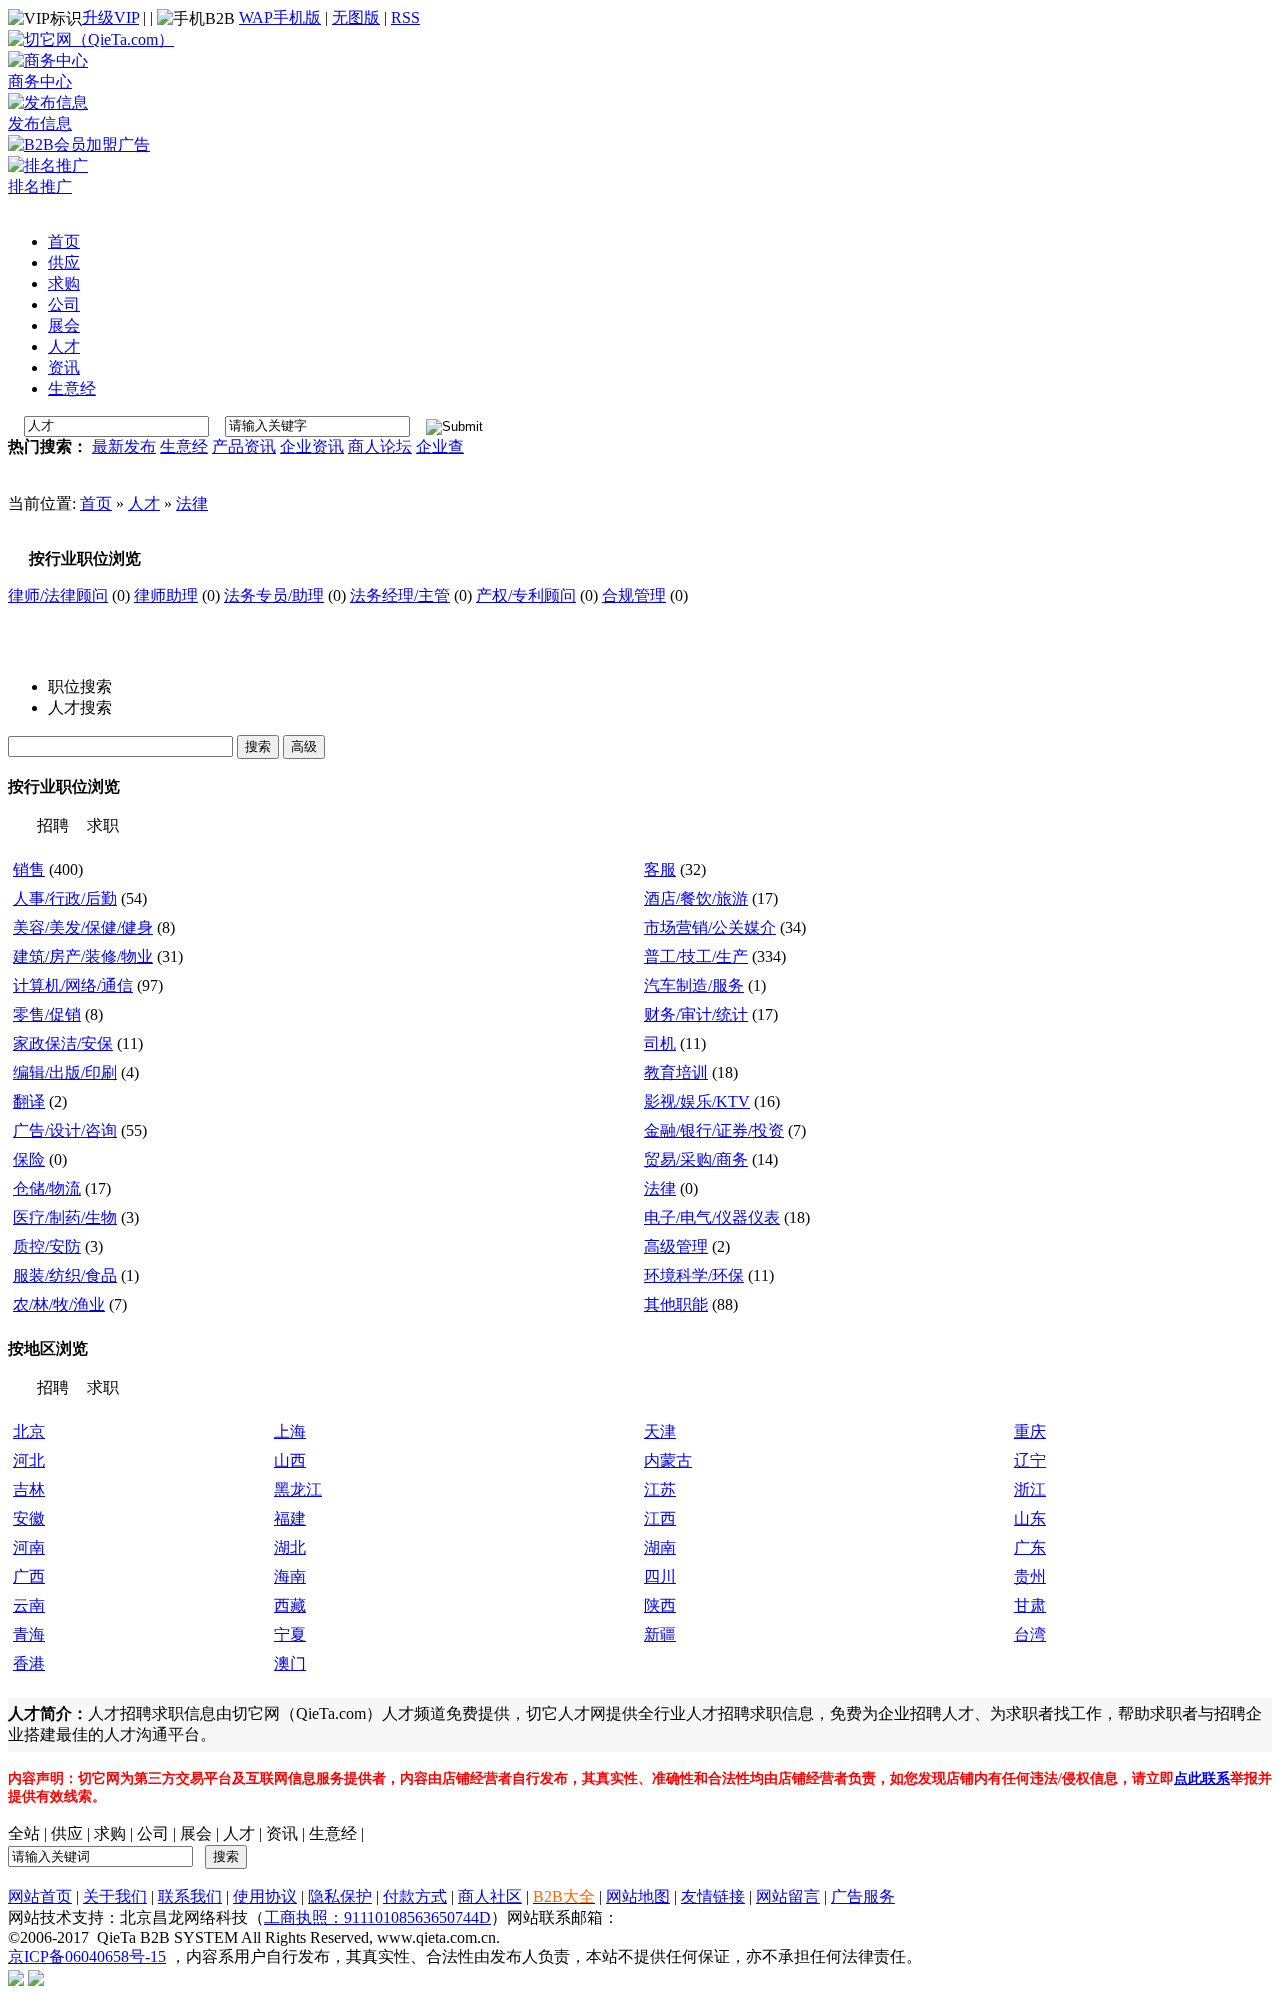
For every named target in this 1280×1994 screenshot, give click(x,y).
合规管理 (634, 595)
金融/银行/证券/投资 (714, 1130)
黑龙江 (298, 1489)
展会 (196, 1833)
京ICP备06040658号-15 (87, 1956)
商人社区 (490, 1896)
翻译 (29, 1101)
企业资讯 (312, 446)
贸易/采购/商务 (696, 1159)
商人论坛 (380, 446)
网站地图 (638, 1896)
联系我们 (190, 1896)
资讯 (282, 1833)
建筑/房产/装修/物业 (83, 956)
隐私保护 (340, 1896)
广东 (1030, 1547)
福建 (290, 1518)
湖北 (290, 1547)
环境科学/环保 (694, 1275)
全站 (24, 1833)
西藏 (290, 1605)
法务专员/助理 (274, 595)
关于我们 (115, 1896)
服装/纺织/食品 (65, 1275)
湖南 (660, 1547)
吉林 (29, 1489)
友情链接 (713, 1896)
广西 (29, 1576)
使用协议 (265, 1896)
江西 (660, 1518)
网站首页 (40, 1896)
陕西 (660, 1605)
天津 (660, 1431)
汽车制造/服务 (694, 985)
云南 (29, 1605)
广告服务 (863, 1896)
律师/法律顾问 (58, 595)
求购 (110, 1833)
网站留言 (788, 1896)
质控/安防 (47, 1246)
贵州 (1030, 1576)
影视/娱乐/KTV (697, 1101)
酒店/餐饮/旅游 (696, 898)
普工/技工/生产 (696, 956)
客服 (660, 869)
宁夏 (290, 1634)
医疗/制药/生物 (65, 1217)
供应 (67, 1833)
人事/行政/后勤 (65, 898)
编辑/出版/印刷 (65, 1072)
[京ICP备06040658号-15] (16, 1976)
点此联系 (1202, 1778)
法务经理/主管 (400, 595)
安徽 (29, 1518)
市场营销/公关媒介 (710, 927)
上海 (290, 1431)
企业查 (440, 446)
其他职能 (676, 1304)
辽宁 (1030, 1460)
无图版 (356, 17)
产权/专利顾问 (526, 595)
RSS (405, 17)
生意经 (184, 446)
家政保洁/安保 (63, 1043)
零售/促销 (47, 1014)
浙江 (1030, 1489)
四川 (660, 1576)
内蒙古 (668, 1460)
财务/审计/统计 (696, 1014)
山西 (290, 1460)
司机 (660, 1043)
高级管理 (676, 1246)
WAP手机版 (280, 17)
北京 (29, 1431)
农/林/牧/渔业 (59, 1304)
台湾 (1030, 1634)
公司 (153, 1833)
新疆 (660, 1634)
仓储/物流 (47, 1188)
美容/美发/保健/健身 (83, 927)
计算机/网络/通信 (73, 985)
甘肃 (1030, 1605)
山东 (1030, 1518)
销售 (29, 869)
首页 (96, 503)
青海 (29, 1634)
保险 (29, 1159)
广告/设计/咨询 (65, 1130)
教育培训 (676, 1072)
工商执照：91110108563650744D (377, 1917)
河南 (29, 1547)
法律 (192, 503)
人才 (144, 503)
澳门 (290, 1663)
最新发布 (124, 446)
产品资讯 (244, 446)
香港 (29, 1663)
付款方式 (415, 1896)
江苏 (660, 1489)
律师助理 (166, 595)
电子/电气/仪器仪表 (712, 1217)
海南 (290, 1576)
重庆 (1030, 1431)
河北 (29, 1460)
